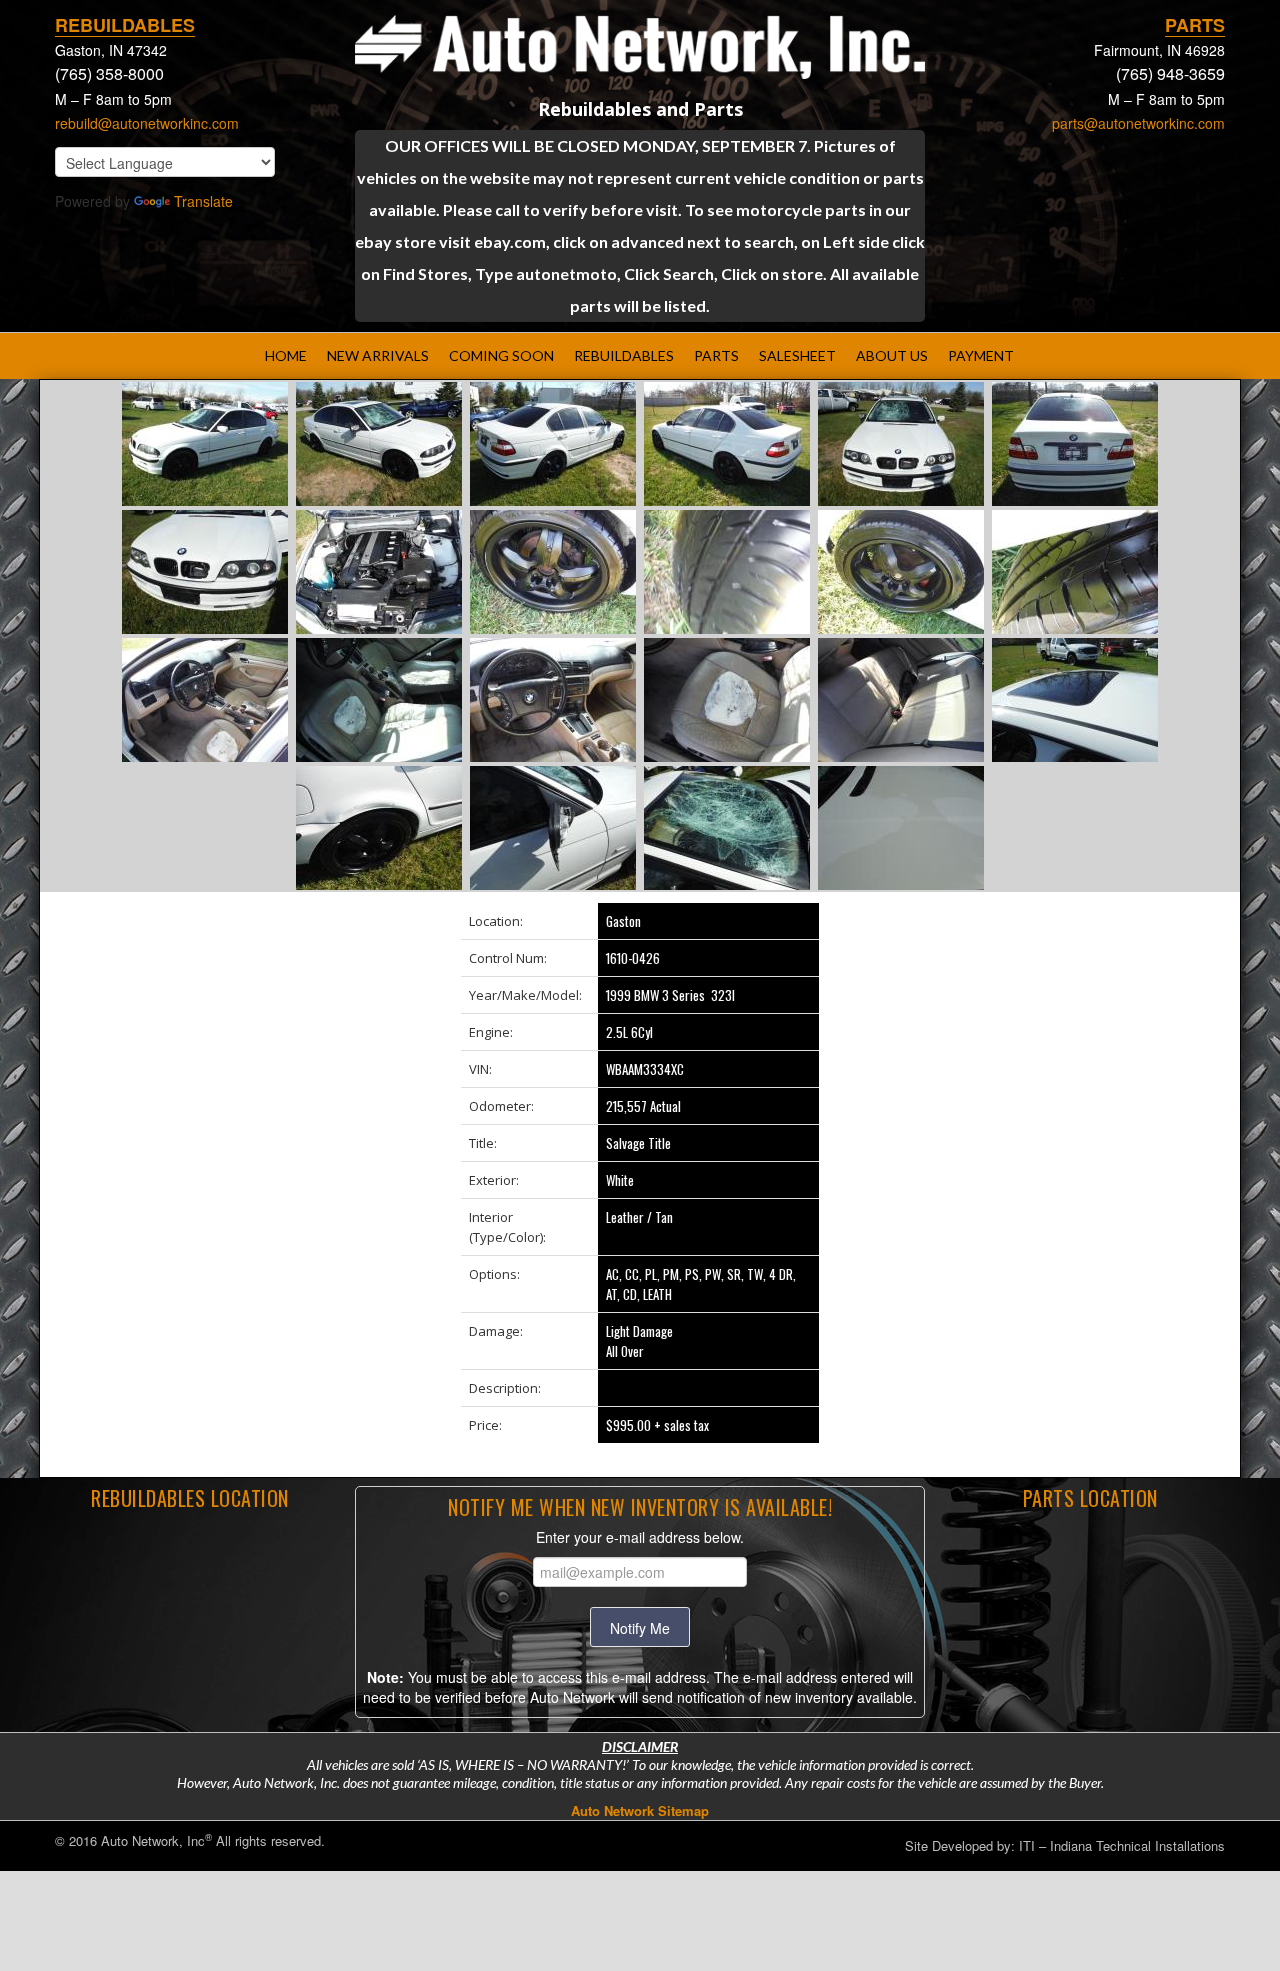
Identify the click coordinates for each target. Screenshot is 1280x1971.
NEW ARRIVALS (378, 355)
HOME (286, 355)
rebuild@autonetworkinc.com (147, 123)
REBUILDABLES (624, 355)
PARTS (716, 355)
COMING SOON (501, 355)
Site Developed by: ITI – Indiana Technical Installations (1065, 1845)
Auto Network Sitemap (640, 1810)
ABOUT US (892, 355)
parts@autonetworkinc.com (1138, 123)
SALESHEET (797, 355)
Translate (203, 201)
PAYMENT (981, 355)
